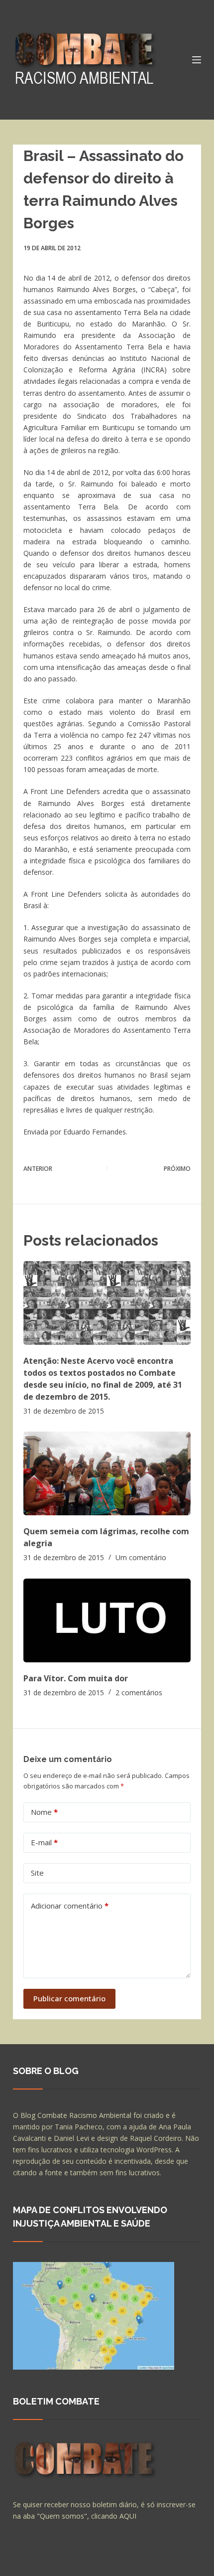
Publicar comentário (69, 1998)
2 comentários (139, 1692)
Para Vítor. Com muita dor (76, 1678)
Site (37, 1873)
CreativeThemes (42, 2564)
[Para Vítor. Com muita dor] (107, 1620)
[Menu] (197, 60)
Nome (44, 1812)
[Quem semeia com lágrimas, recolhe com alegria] (107, 1473)
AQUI (128, 2516)
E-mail (44, 1842)
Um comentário (141, 1557)
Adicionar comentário (70, 1906)
